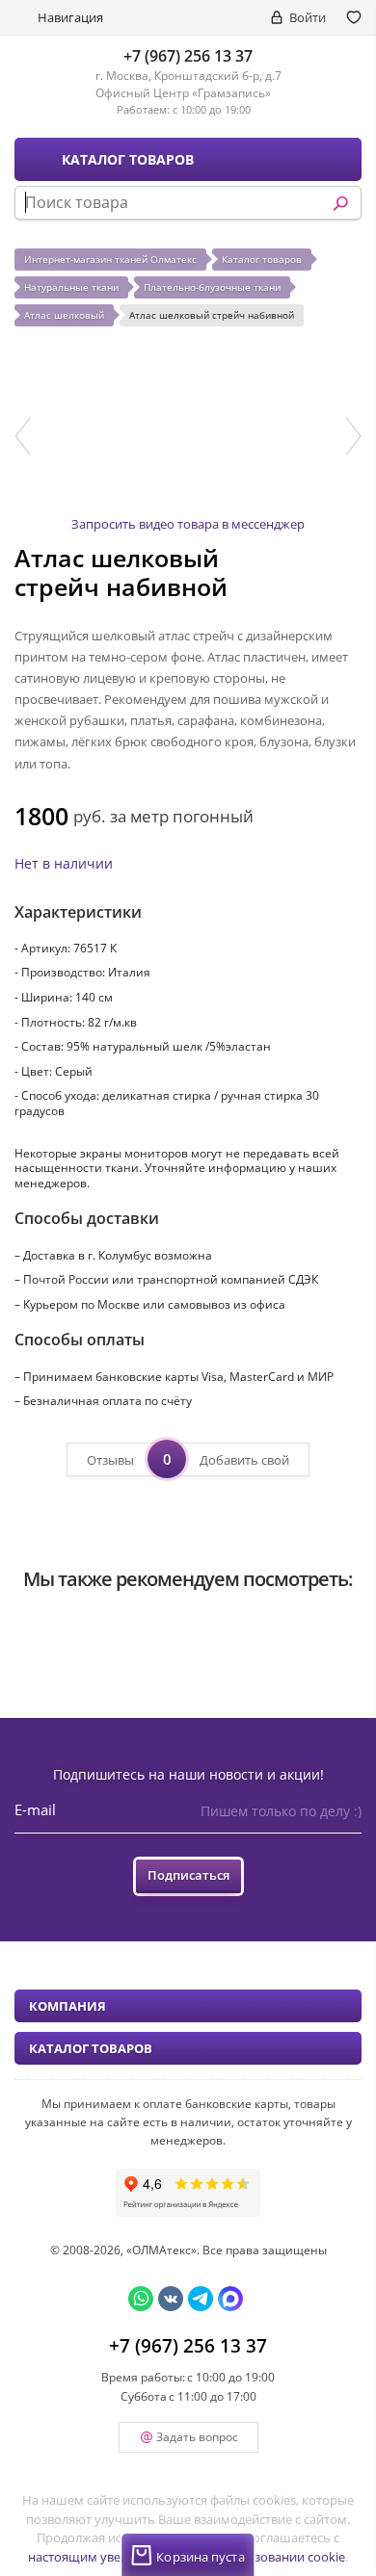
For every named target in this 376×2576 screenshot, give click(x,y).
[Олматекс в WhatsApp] (141, 2299)
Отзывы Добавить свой (188, 1459)
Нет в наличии (64, 863)
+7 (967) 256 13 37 (188, 56)
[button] (23, 436)
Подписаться (188, 1875)
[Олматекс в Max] (230, 2299)
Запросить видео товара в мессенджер (188, 524)
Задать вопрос (197, 2437)
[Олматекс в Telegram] (201, 2299)
